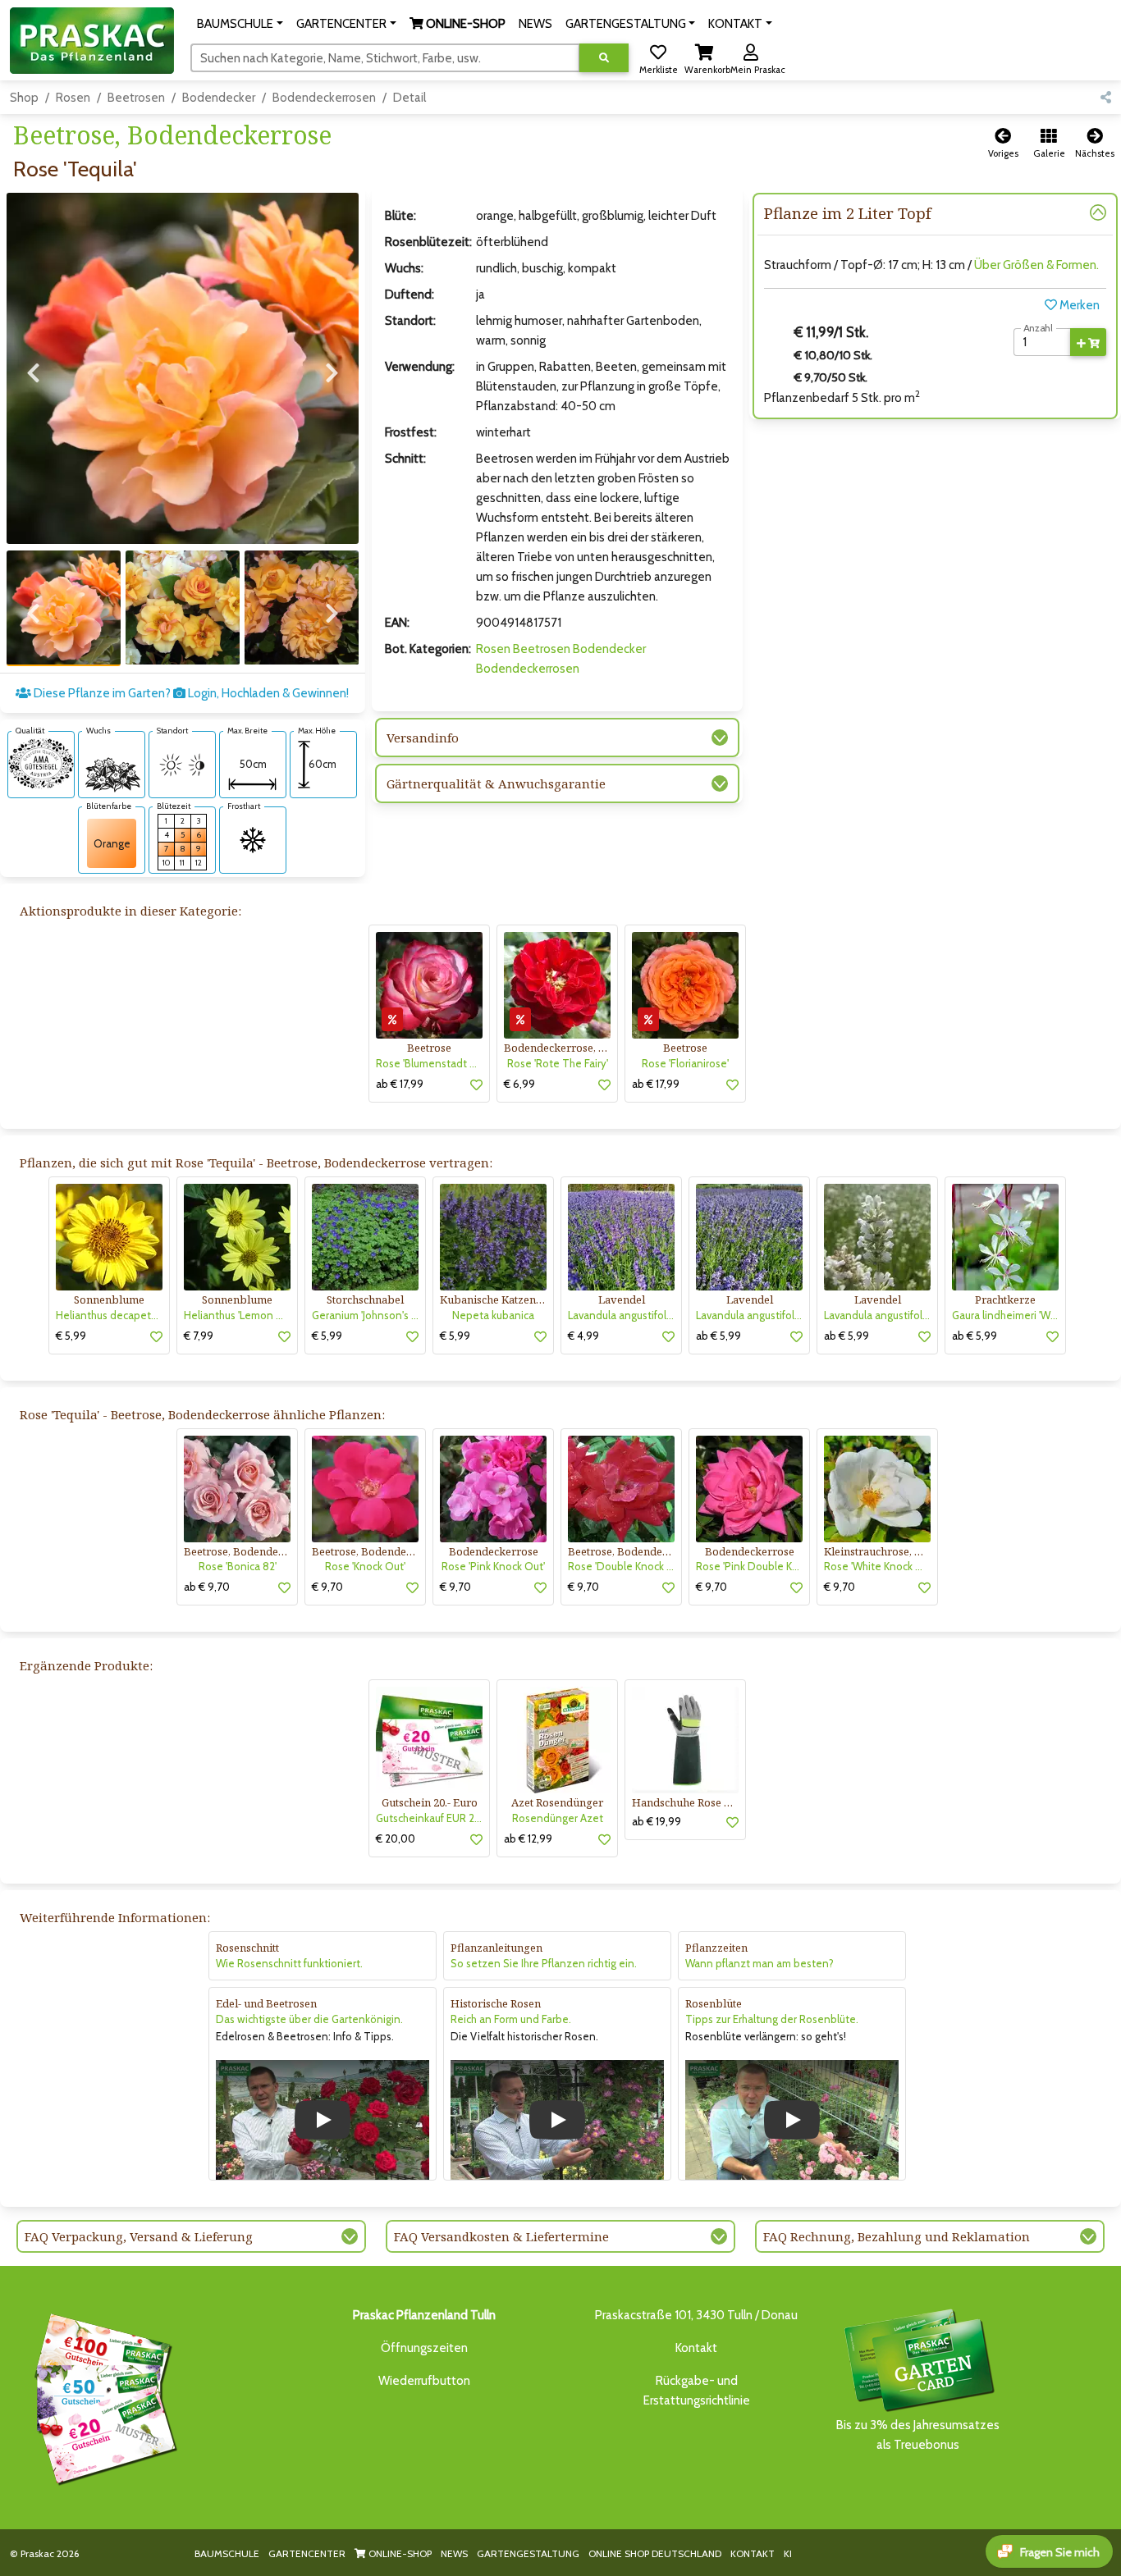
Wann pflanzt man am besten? (760, 1963)
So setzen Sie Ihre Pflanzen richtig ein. (544, 1963)
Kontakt (696, 2348)
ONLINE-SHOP (399, 2553)
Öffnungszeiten (424, 2348)
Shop (24, 98)
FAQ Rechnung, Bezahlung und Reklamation (897, 2236)
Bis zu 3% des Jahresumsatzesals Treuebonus (918, 2435)
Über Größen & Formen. (1036, 265)
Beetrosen (136, 98)
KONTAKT (753, 2553)
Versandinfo (423, 738)
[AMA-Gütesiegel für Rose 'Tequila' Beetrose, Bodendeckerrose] (41, 763)
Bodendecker (219, 98)
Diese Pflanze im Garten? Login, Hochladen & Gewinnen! (190, 693)
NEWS (454, 2553)
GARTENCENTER (307, 2553)
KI (788, 2553)
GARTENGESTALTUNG (528, 2553)
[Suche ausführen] (604, 58)
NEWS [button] (535, 24)
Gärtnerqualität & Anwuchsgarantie (496, 783)
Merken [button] (1078, 305)
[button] (240, 24)
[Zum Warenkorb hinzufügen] (1088, 342)
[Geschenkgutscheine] (102, 2396)
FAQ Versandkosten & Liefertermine (501, 2236)
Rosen (73, 98)
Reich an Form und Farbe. (511, 2019)
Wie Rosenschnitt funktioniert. (289, 1963)
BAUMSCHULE (227, 2553)
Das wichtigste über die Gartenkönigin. (309, 2019)
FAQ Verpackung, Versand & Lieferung (139, 2236)
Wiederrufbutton (424, 2381)
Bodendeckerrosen (324, 98)
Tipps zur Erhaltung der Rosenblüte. (772, 2019)
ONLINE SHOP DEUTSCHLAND (655, 2553)
